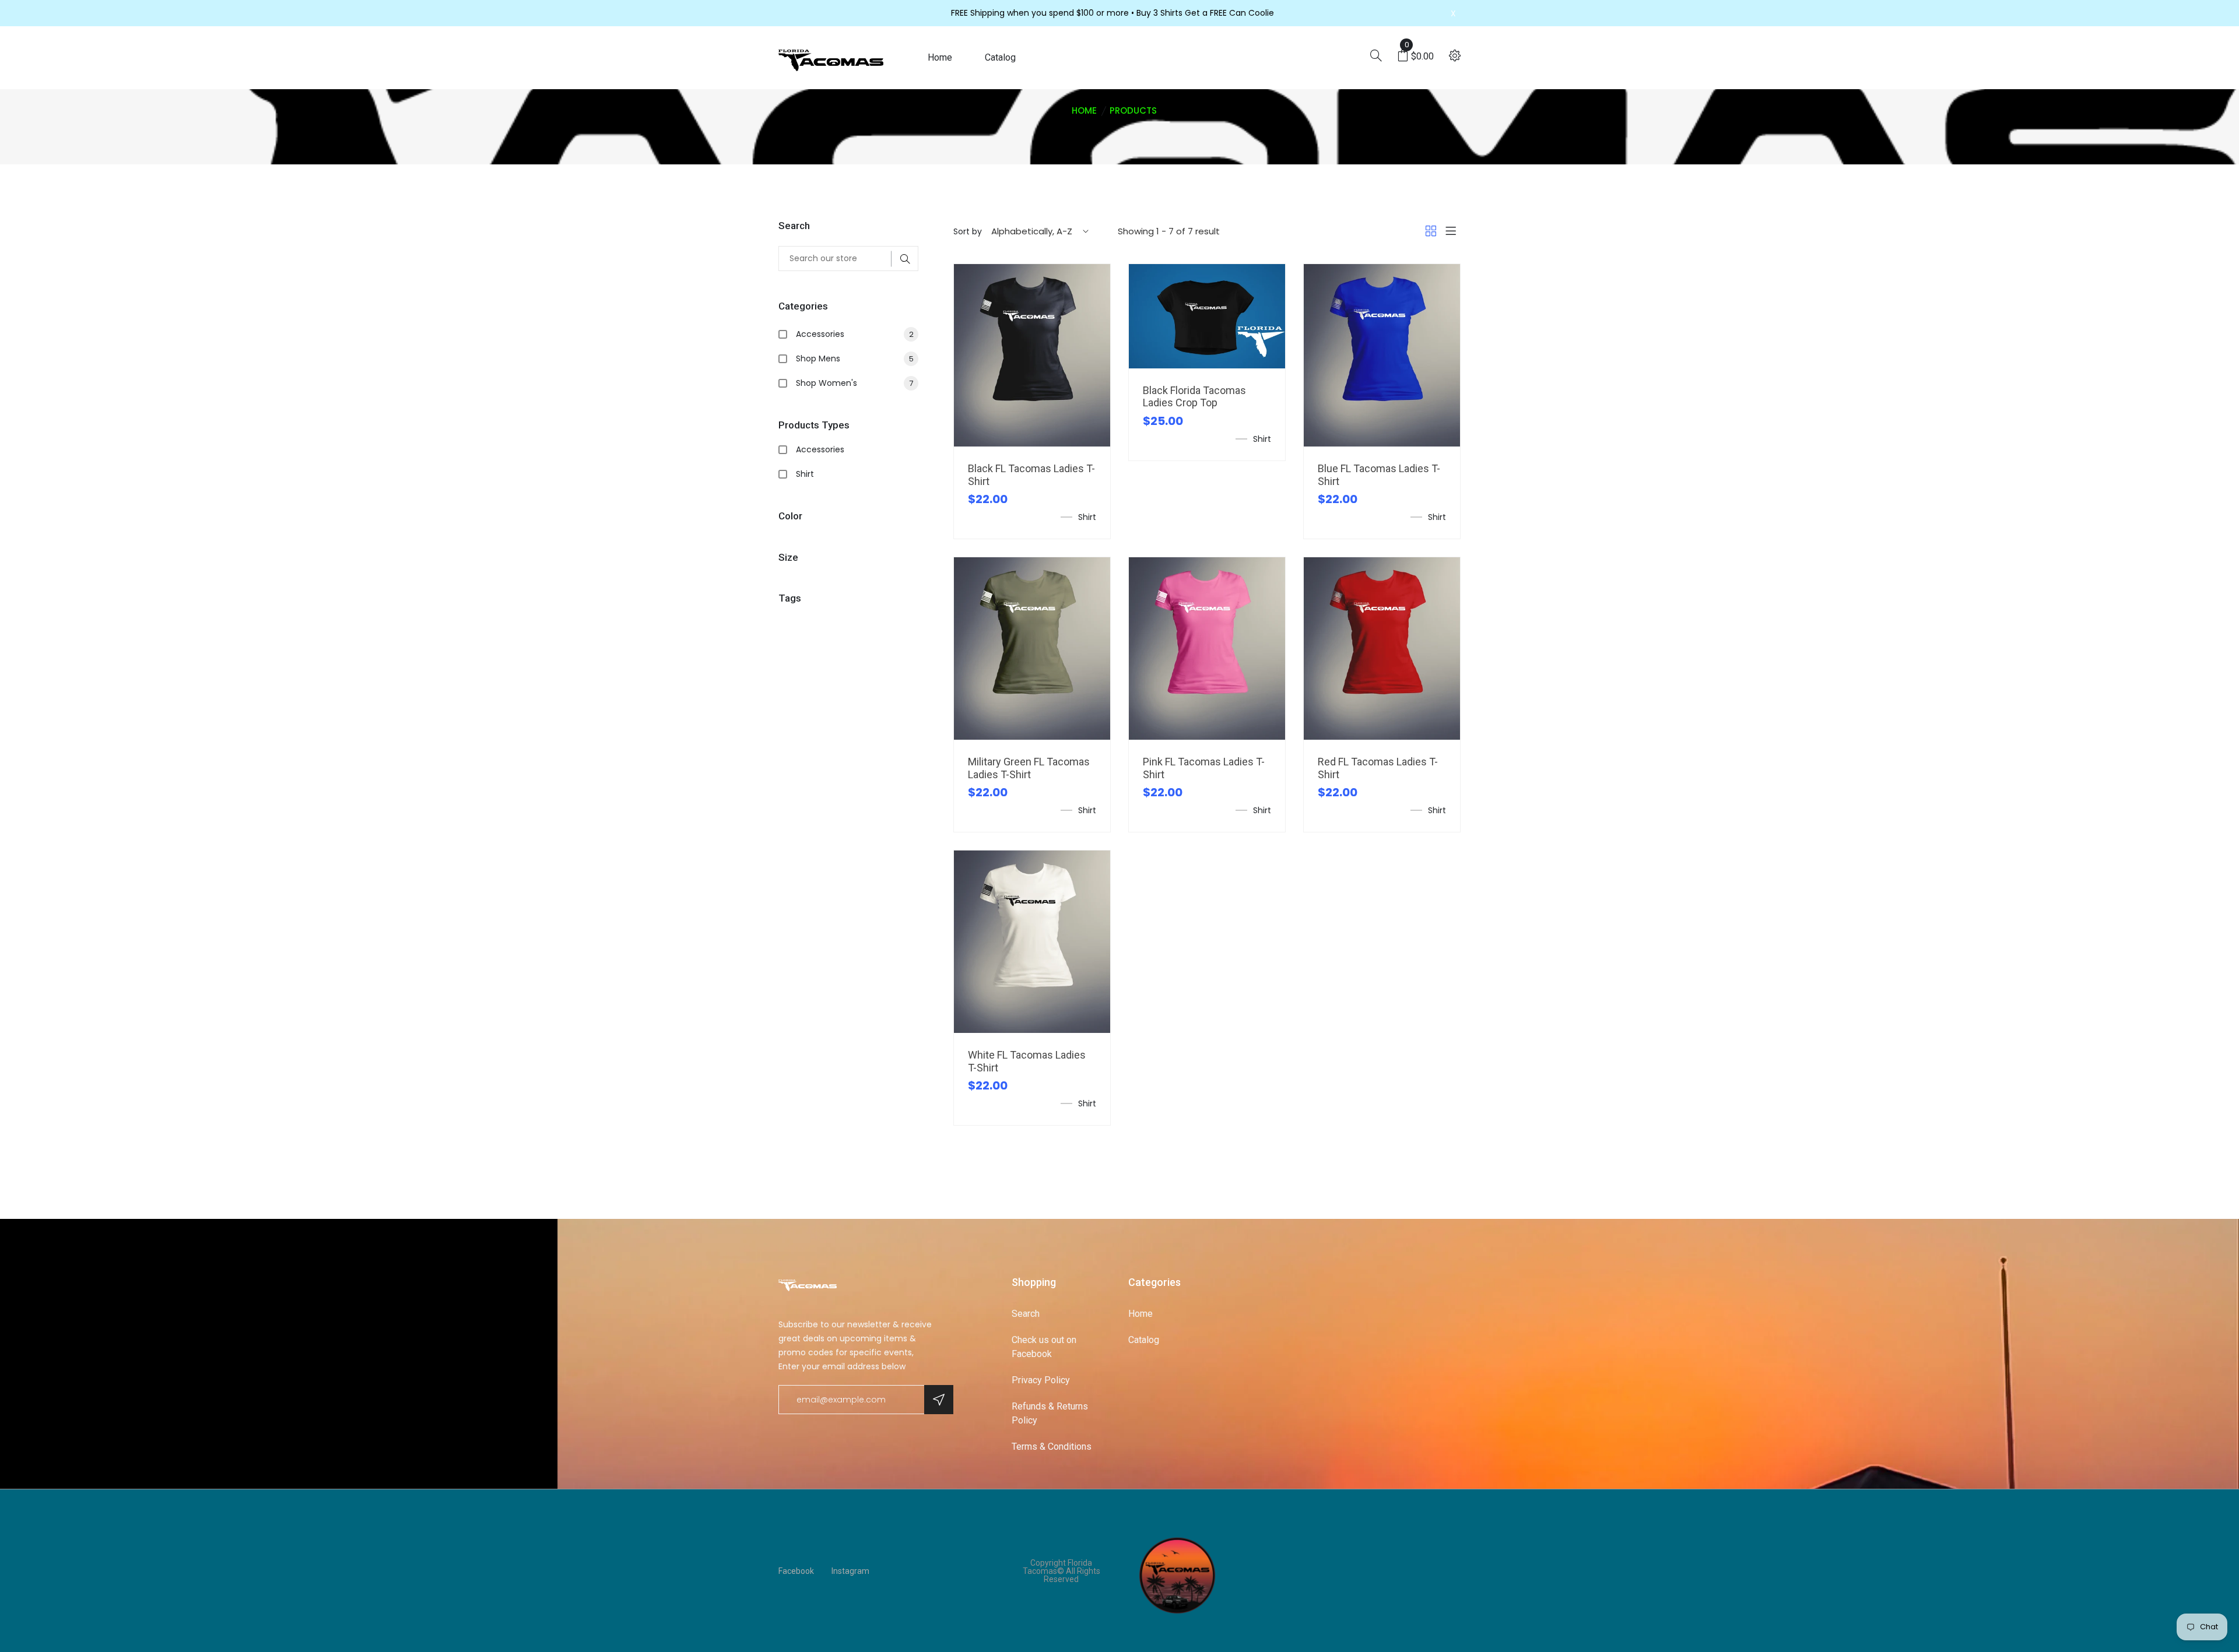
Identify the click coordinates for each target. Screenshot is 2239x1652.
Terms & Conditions (1052, 1447)
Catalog (1000, 57)
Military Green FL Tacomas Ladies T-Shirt (1029, 768)
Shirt (805, 474)
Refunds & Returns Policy (1050, 1413)
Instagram (850, 1571)
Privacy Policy (1041, 1380)
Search (1026, 1314)
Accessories (855, 334)
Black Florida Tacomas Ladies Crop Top (1194, 397)
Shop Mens (855, 358)
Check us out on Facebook (1044, 1347)
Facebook (796, 1571)
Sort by (968, 231)
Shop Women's (854, 383)
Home (940, 57)
